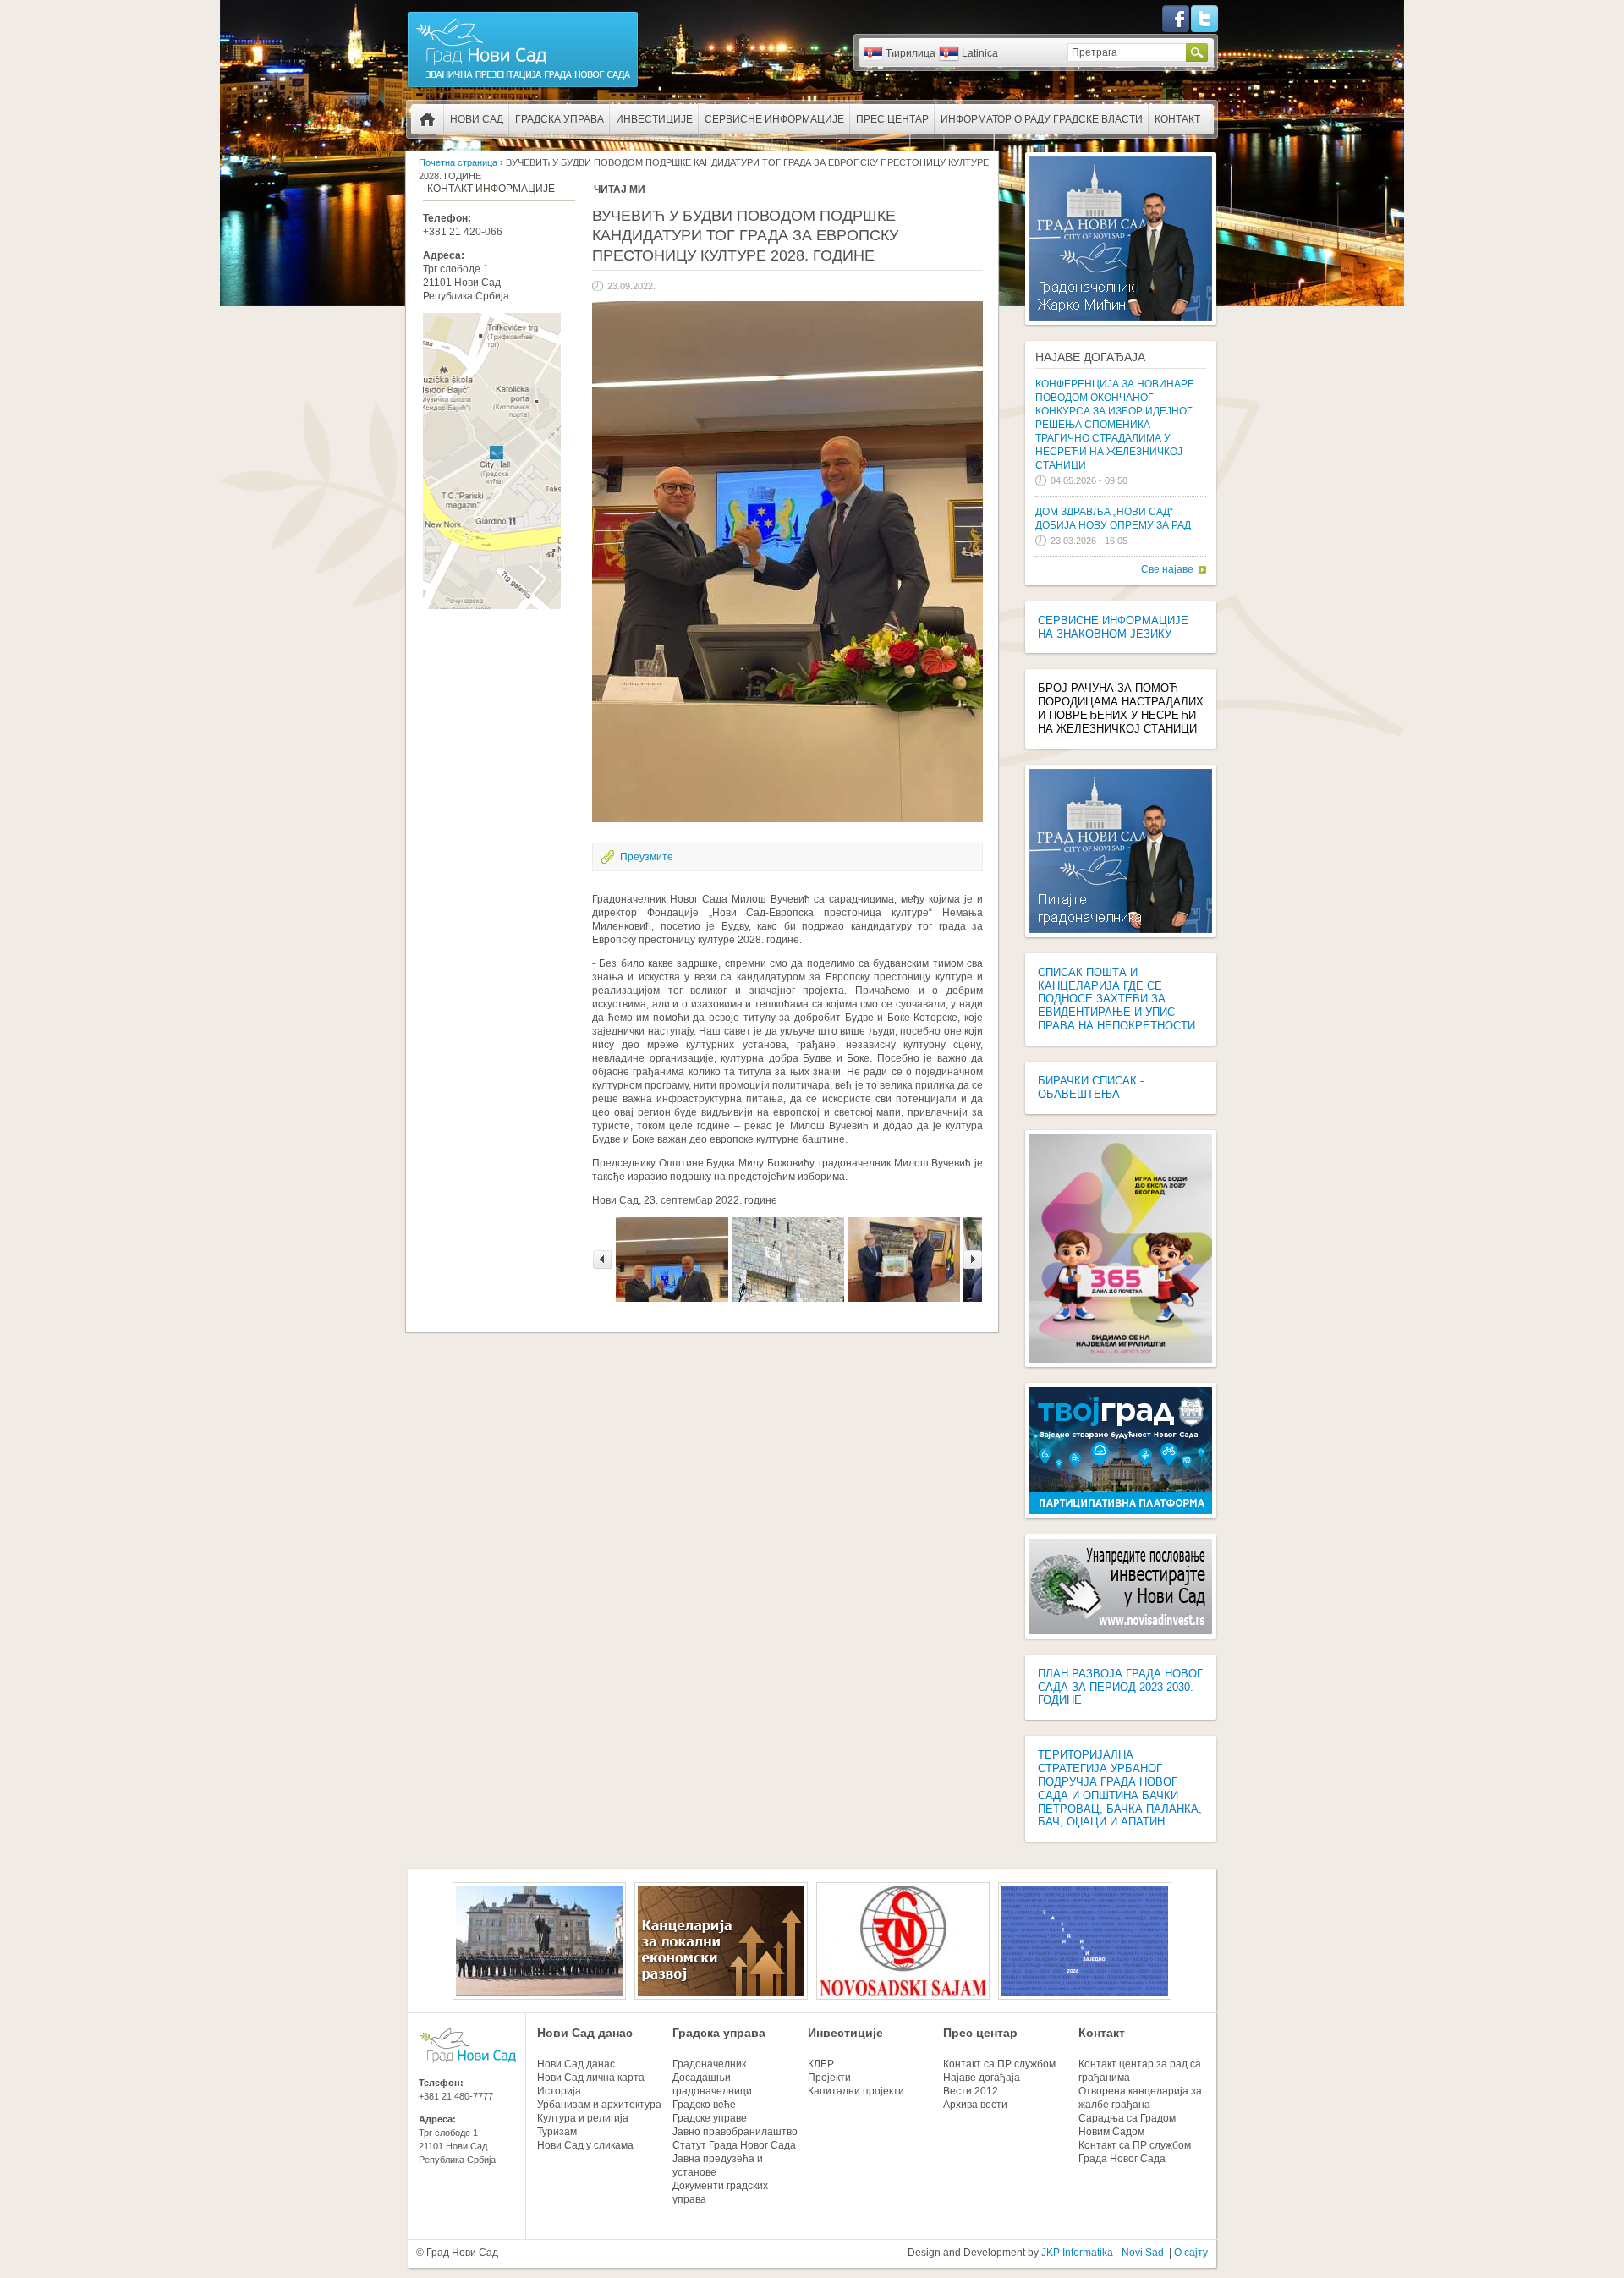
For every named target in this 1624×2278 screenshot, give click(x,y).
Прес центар (892, 119)
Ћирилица (911, 53)
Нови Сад (477, 119)
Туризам (557, 2132)
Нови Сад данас (585, 2033)
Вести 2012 (971, 2091)
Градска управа (560, 119)
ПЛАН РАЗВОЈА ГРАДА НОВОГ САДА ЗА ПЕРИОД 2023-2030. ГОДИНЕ (1120, 1687)
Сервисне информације (774, 119)
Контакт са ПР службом (999, 2064)
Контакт (1177, 119)
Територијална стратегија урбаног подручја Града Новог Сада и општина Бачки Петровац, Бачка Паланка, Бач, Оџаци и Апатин (1120, 1788)
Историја (559, 2091)
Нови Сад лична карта (591, 2078)
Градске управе (710, 2118)
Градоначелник (709, 2064)
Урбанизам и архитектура (599, 2105)
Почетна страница (427, 119)
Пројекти (829, 2078)
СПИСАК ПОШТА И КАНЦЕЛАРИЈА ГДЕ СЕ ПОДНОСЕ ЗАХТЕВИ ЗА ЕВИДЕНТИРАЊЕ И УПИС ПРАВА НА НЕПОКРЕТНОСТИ (1116, 999)
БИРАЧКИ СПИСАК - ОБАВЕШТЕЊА (1091, 1087)
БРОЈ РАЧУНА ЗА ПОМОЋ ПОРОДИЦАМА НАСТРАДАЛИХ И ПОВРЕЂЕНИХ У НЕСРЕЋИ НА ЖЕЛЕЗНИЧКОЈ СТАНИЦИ (1121, 708)
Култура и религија (583, 2118)
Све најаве (1167, 569)
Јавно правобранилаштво (735, 2132)
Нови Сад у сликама (585, 2145)
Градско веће (704, 2105)
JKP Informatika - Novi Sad (1103, 2253)
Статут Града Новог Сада (734, 2145)
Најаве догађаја (1090, 357)
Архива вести (975, 2105)
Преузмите (647, 857)
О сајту (1191, 2253)
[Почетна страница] (523, 86)
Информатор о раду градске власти (1042, 119)
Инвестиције (654, 119)
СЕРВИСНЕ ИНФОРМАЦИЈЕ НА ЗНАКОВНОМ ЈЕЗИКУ (1113, 627)
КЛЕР (821, 2064)
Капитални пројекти (856, 2091)
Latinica (980, 53)
